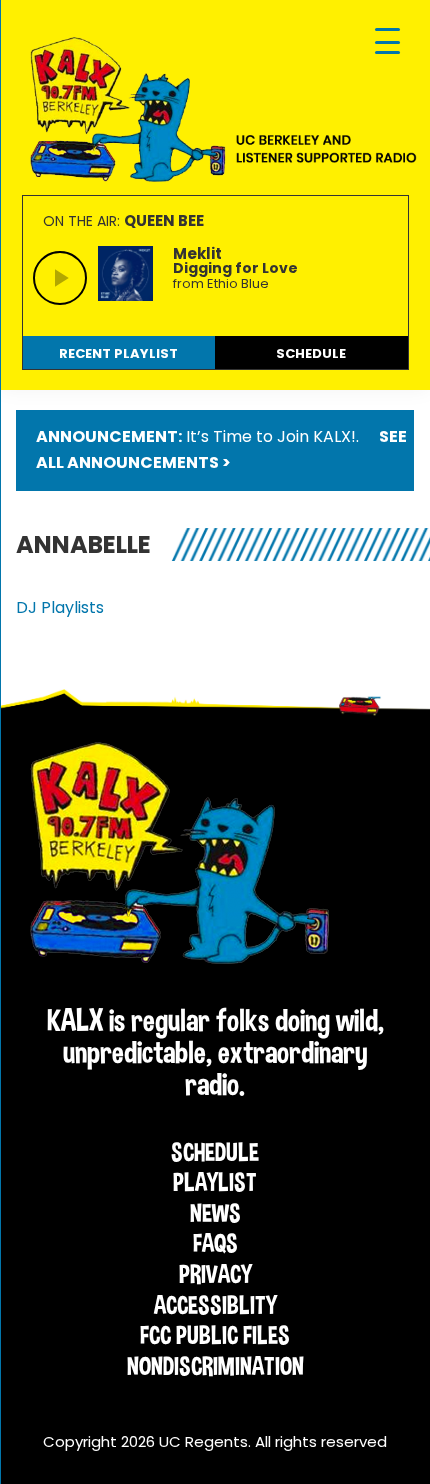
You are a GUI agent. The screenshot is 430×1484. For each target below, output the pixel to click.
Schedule (215, 1152)
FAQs (215, 1243)
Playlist (215, 1182)
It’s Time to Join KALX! (271, 436)
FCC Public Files (215, 1335)
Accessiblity (215, 1305)
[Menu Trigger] (387, 42)
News (215, 1213)
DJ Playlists (60, 607)
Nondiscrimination (215, 1366)
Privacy (215, 1274)
